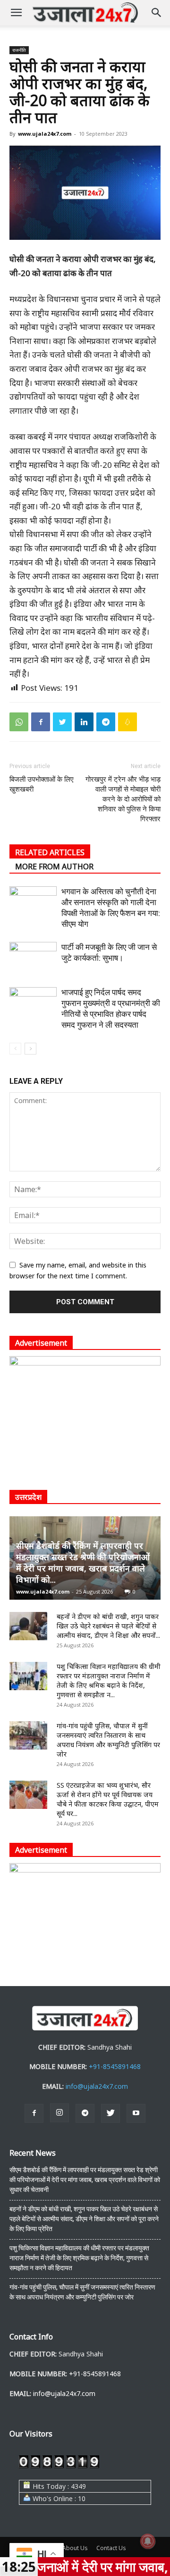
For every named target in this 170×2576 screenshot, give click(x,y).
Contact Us (111, 2548)
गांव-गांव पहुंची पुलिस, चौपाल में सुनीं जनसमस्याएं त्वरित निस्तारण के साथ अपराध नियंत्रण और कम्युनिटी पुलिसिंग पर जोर (108, 1740)
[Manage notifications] (148, 2541)
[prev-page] (15, 1049)
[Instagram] (59, 2113)
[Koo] (127, 722)
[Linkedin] (84, 722)
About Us (75, 2548)
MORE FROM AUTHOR (54, 867)
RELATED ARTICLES (50, 852)
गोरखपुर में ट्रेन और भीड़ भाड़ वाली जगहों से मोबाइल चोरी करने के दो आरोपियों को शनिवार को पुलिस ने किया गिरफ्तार (123, 799)
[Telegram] (106, 722)
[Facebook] (41, 722)
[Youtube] (136, 2113)
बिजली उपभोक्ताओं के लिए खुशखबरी (42, 784)
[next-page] (30, 1049)
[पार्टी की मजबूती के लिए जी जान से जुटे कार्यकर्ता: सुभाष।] (33, 958)
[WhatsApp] (19, 722)
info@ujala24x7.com (97, 2086)
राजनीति (19, 50)
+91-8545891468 (115, 2066)
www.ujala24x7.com (45, 134)
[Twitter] (62, 722)
